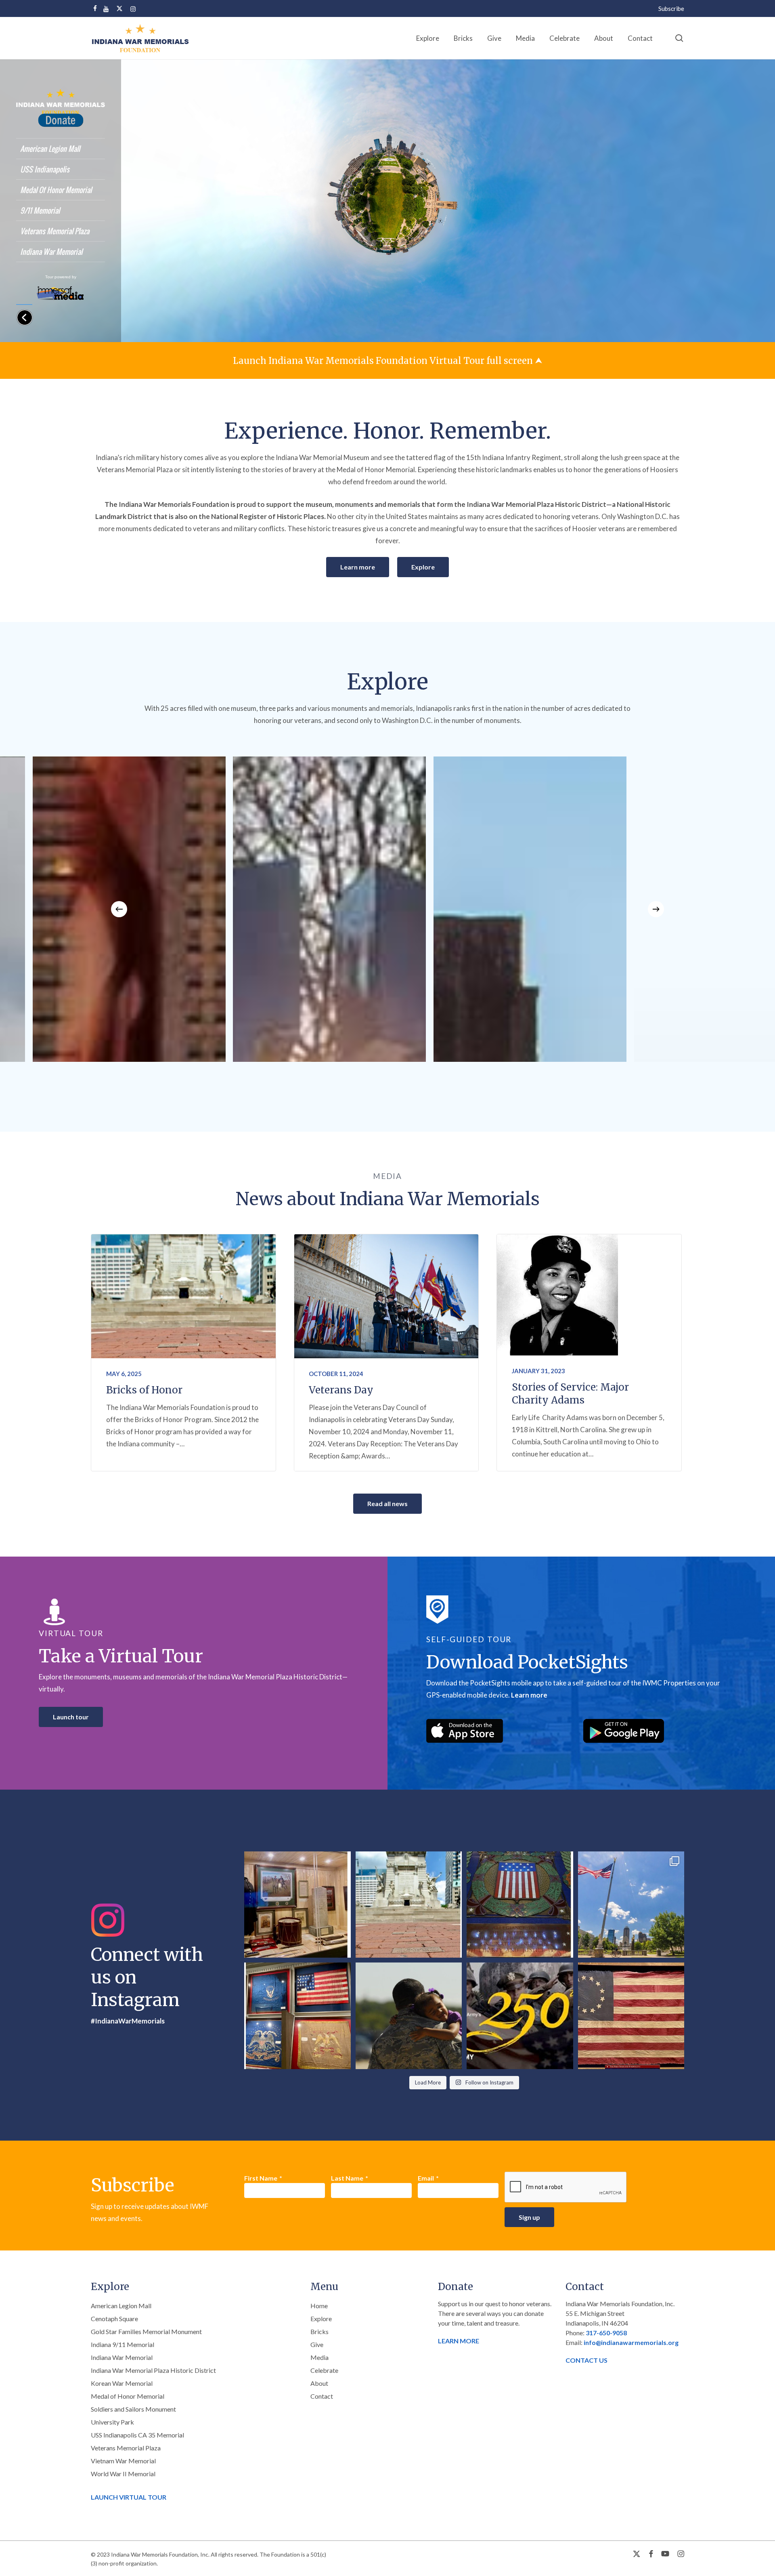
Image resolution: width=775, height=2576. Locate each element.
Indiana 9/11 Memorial (123, 2344)
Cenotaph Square (114, 2319)
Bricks (319, 2331)
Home (319, 2306)
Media (319, 2357)
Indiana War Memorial (122, 2357)
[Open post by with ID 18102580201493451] (631, 1905)
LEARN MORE (459, 2341)
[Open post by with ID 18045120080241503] (520, 2016)
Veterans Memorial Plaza (126, 2448)
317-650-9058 (606, 2333)
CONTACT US (586, 2360)
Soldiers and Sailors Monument (133, 2409)
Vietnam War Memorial (123, 2461)
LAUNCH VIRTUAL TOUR (129, 2497)
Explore (321, 2319)
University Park (112, 2422)
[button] (358, 567)
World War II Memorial (123, 2474)
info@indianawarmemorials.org (631, 2342)
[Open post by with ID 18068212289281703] (409, 1905)
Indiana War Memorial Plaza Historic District (153, 2370)
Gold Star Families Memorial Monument (146, 2331)
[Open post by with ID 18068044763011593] (297, 2016)
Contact (322, 2396)
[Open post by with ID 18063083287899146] (631, 2016)
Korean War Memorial (122, 2383)
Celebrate (324, 2370)
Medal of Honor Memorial (128, 2396)
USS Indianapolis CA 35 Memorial (137, 2435)
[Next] (656, 909)
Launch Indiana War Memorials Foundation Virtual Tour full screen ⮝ (388, 361)
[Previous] (119, 909)
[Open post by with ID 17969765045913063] (409, 2016)
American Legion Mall (121, 2306)
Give (317, 2344)
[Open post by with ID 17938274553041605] (520, 1905)
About (319, 2383)
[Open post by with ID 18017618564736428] (297, 1905)
